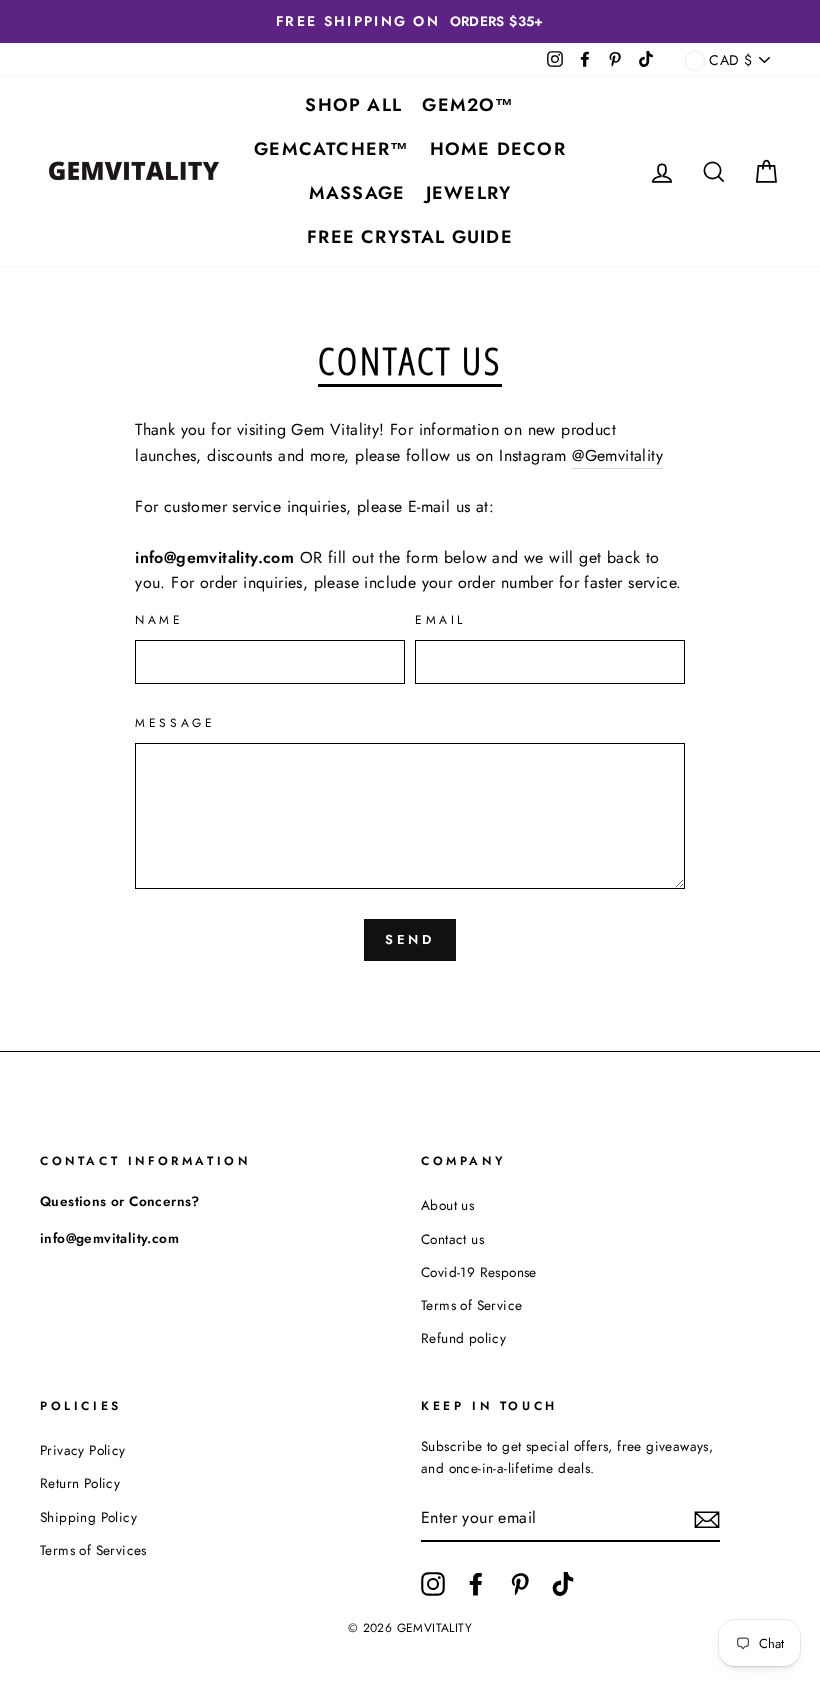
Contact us (452, 1239)
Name (159, 620)
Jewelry (468, 193)
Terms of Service (471, 1305)
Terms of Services (93, 1550)
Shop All (353, 105)
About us (447, 1205)
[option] (410, 21)
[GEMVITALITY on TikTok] (563, 1584)
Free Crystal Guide (410, 237)
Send (410, 939)
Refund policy (463, 1338)
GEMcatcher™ (331, 149)
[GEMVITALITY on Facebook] (476, 1584)
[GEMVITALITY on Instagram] (433, 1584)
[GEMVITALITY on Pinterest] (520, 1584)
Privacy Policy (83, 1450)
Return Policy (80, 1483)
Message (175, 723)
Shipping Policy (88, 1517)
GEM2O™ (468, 105)
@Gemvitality (617, 455)
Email (440, 620)
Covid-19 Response (479, 1272)
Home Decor (498, 149)
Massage (357, 193)
